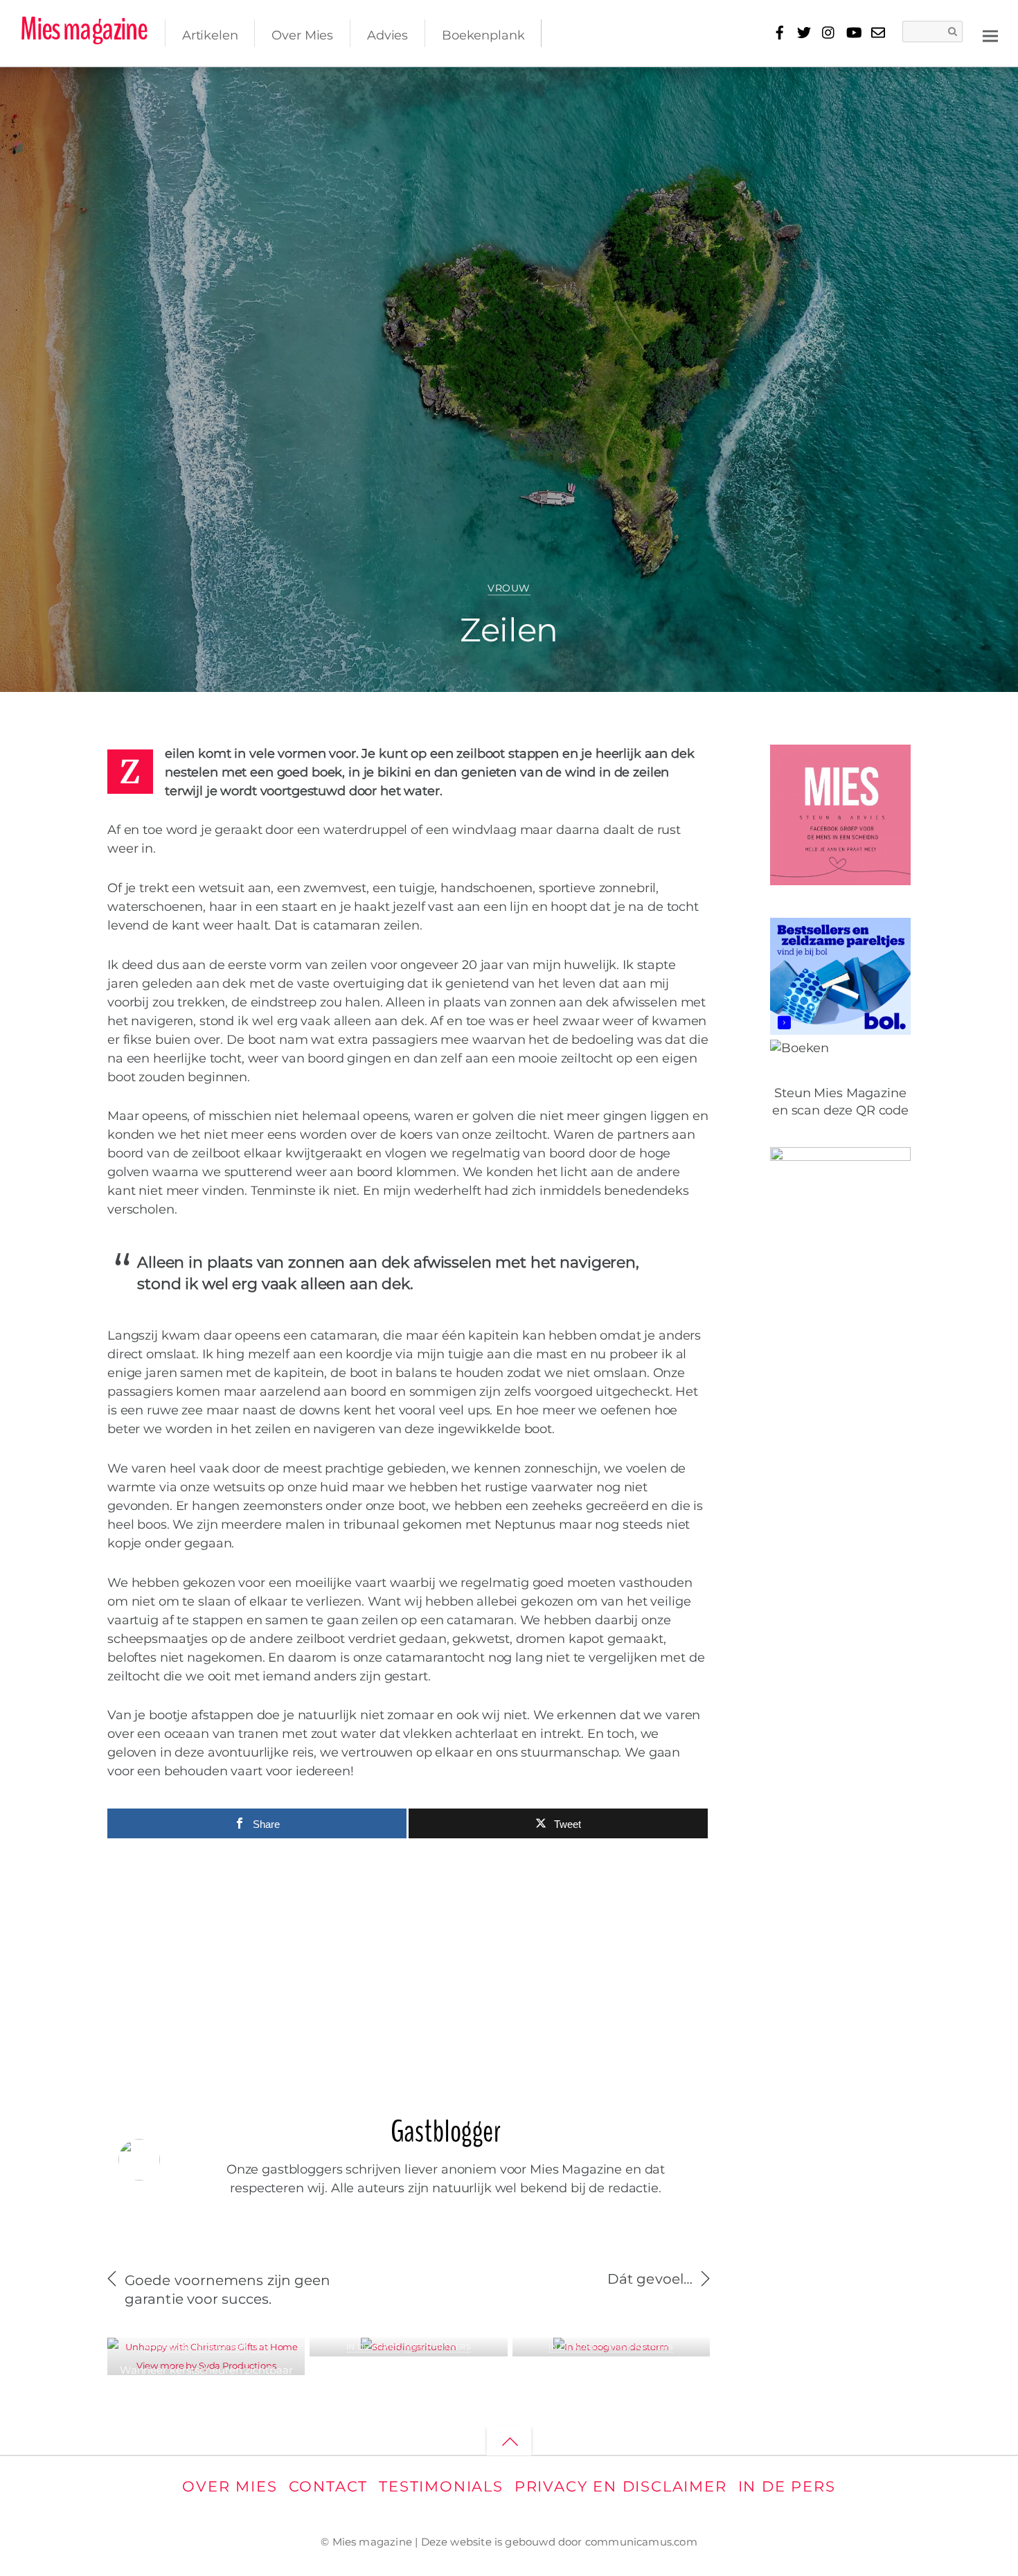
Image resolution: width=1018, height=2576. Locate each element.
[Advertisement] (409, 1969)
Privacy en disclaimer (621, 2486)
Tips (259, 2347)
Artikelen (210, 35)
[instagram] (829, 30)
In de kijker (220, 2347)
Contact (329, 2486)
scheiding (945, 86)
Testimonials (441, 2486)
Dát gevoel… (650, 2279)
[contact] (878, 30)
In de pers (787, 2486)
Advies (387, 35)
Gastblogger (87, 90)
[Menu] (990, 35)
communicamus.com (641, 2542)
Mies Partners (438, 2347)
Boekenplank (483, 35)
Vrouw (509, 588)
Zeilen (509, 630)
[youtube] (853, 30)
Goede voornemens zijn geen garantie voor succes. (228, 2290)
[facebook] (779, 30)
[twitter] (804, 30)
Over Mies (302, 35)
